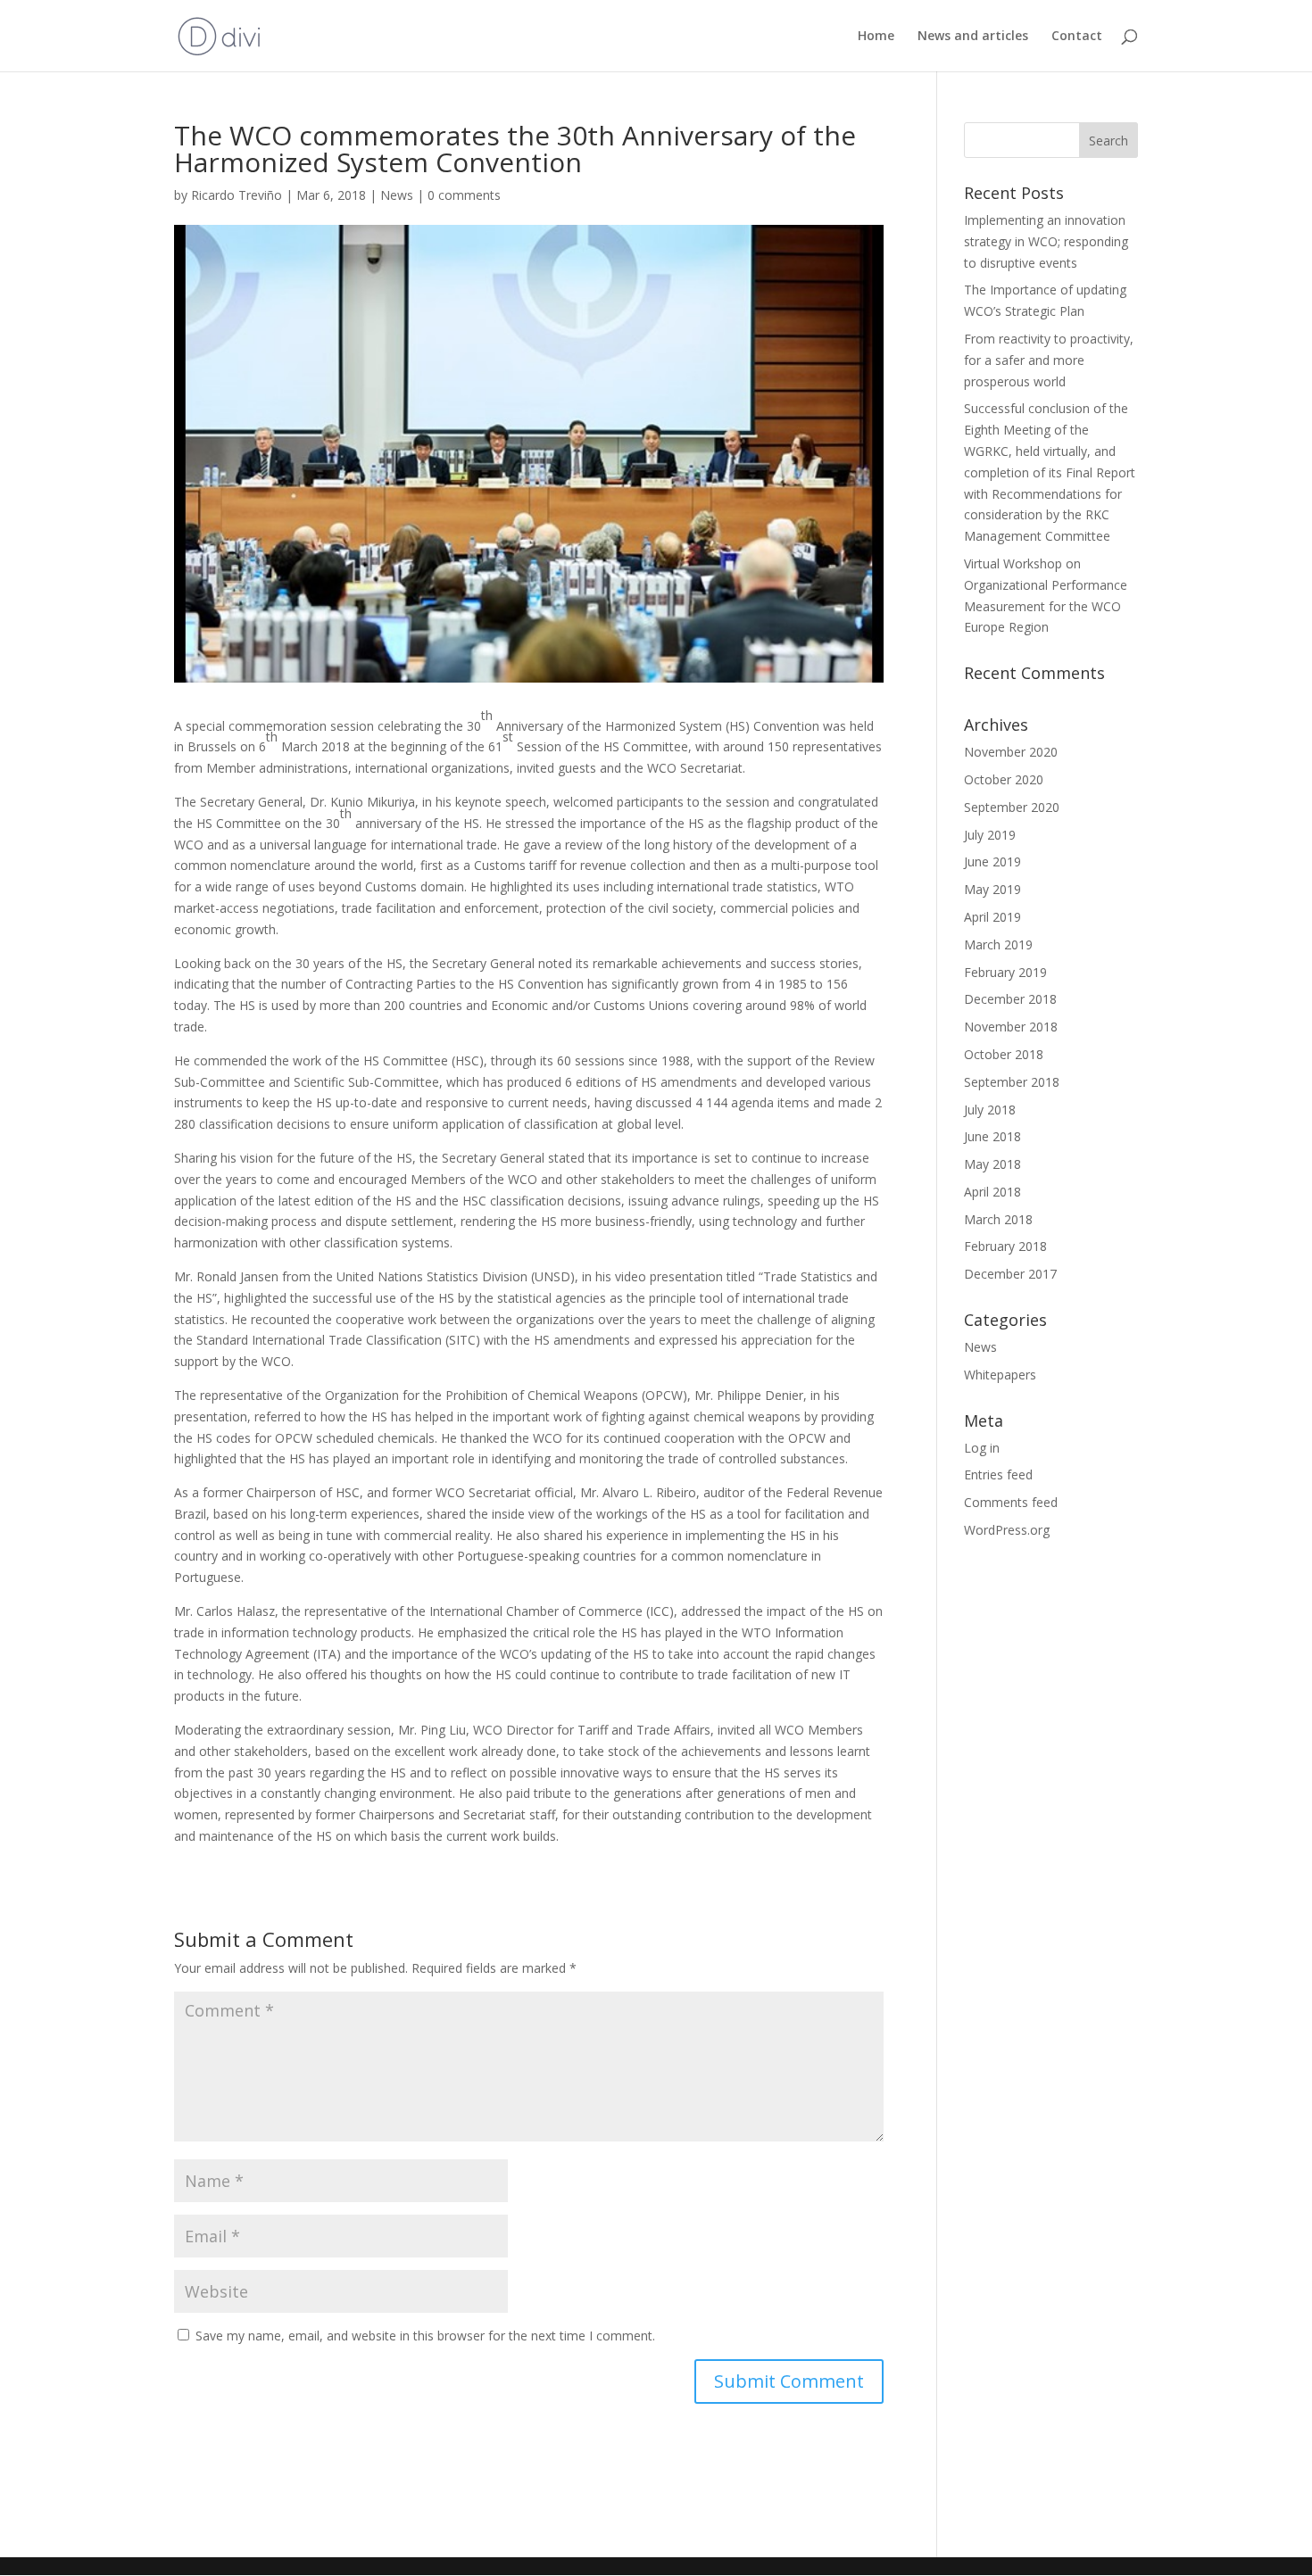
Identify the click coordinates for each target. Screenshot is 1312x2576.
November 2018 (1011, 1027)
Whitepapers (1000, 1375)
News (397, 195)
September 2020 (1012, 807)
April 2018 (992, 1192)
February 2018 (1005, 1246)
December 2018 (1010, 999)
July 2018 (990, 1110)
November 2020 (1011, 752)
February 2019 (1005, 972)
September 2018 (1012, 1082)
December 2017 (1010, 1274)
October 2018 (1004, 1054)
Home (876, 37)
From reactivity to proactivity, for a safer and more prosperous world (1049, 360)
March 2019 (998, 944)
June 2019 (992, 861)
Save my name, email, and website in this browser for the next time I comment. (425, 2336)
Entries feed (998, 1474)
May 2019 (992, 889)
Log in (982, 1448)
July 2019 (990, 835)
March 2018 (998, 1219)
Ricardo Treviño (237, 195)
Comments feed (1011, 1502)
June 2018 (992, 1136)
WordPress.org (1007, 1530)
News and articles (973, 37)
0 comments (464, 195)
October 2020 (1004, 779)
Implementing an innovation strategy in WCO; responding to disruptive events (1046, 241)
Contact (1077, 37)
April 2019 (992, 917)
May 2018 (992, 1164)
